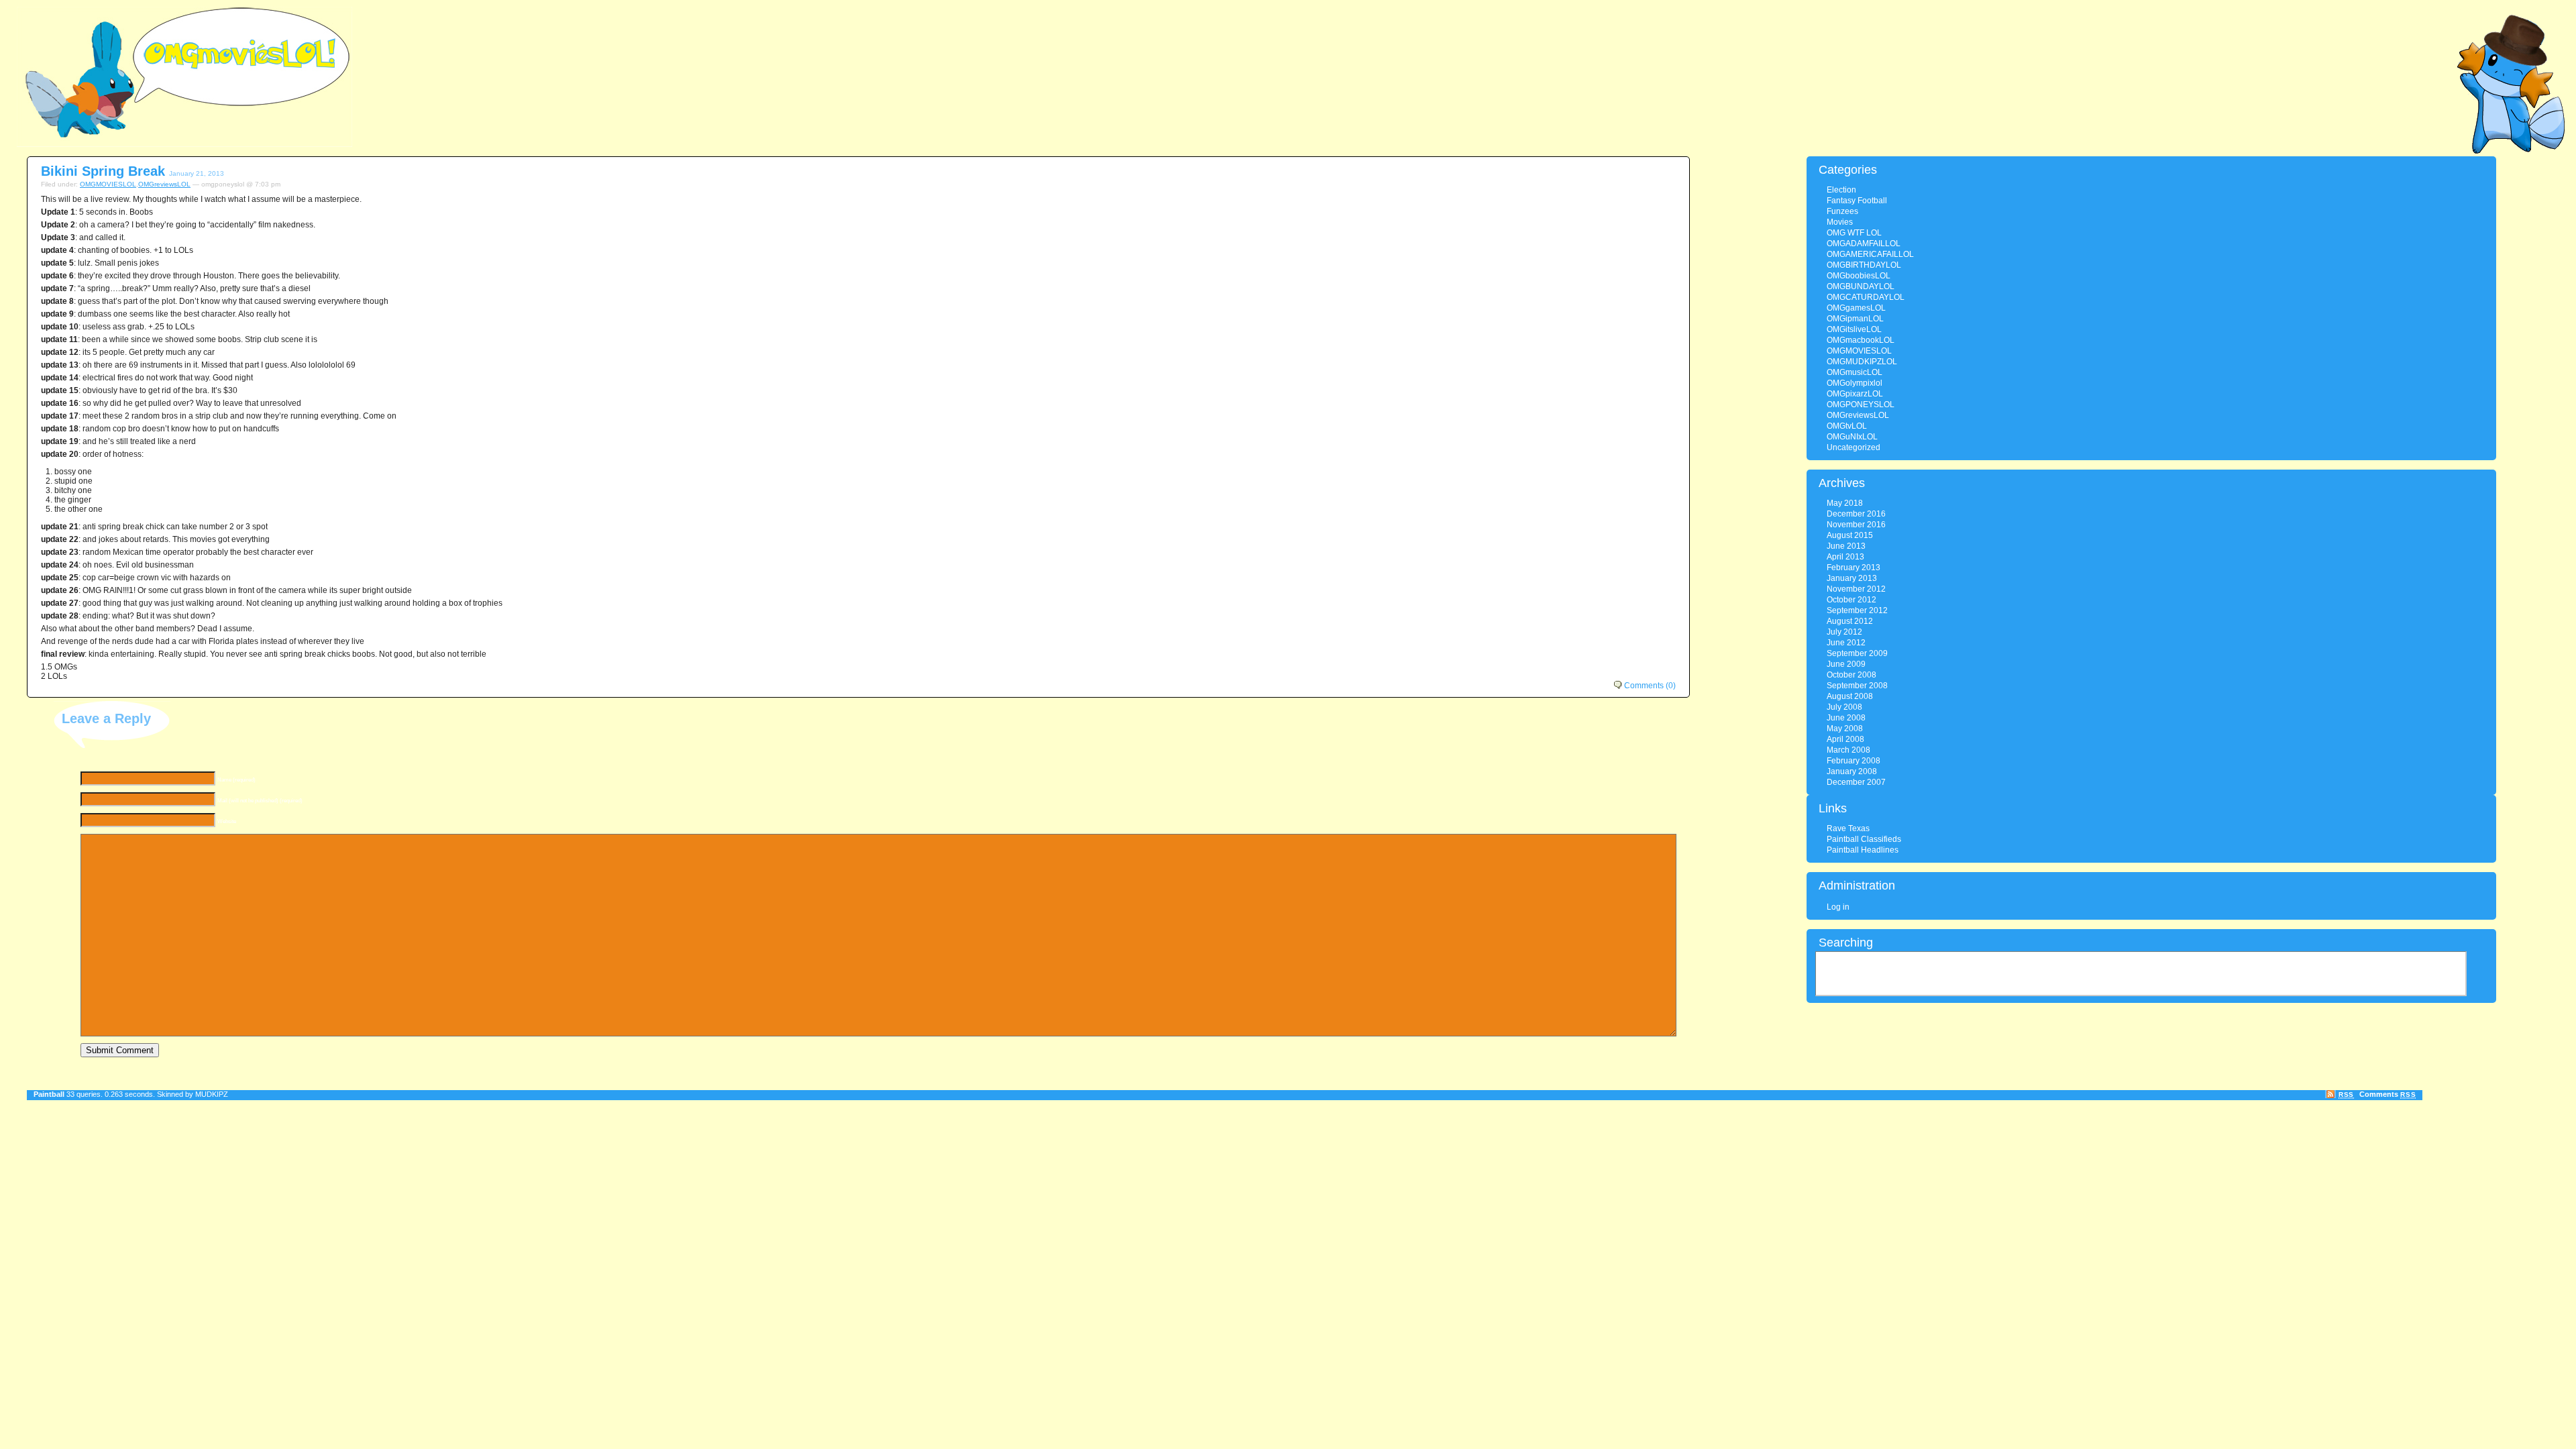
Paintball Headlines (1863, 850)
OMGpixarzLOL (1855, 394)
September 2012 (1857, 610)
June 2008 (1846, 718)
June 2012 (1846, 643)
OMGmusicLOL (1855, 372)
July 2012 (1844, 632)
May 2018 (1845, 503)
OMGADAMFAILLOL (1864, 244)
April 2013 (1845, 557)
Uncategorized (1854, 447)
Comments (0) (1650, 686)
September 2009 (1857, 653)
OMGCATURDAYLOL (1866, 297)
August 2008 (1850, 696)
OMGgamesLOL (1856, 308)
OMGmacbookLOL (1861, 340)
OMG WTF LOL (1854, 233)
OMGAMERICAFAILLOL (1870, 254)
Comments (2387, 1094)
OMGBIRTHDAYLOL (1864, 265)
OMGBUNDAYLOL (1861, 286)
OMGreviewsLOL (164, 184)
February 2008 (1854, 761)
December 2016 (1856, 514)
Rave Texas (1848, 828)
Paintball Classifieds (1864, 839)
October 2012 (1851, 600)
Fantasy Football (1857, 201)
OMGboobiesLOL (1859, 276)
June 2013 (1846, 546)
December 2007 (1856, 782)
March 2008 (1848, 750)
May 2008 (1845, 729)
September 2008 (1857, 686)
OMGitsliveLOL (1854, 329)
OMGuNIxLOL (1852, 437)
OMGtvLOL (1847, 426)
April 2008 (1845, 739)
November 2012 (1856, 589)
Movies (1840, 222)
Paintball (49, 1094)
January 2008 (1852, 771)
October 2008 (1851, 675)
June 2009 (1846, 664)
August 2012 (1850, 621)
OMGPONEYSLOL (1861, 405)
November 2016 (1856, 525)
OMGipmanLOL (1855, 319)
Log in (1838, 907)
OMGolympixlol (1855, 383)
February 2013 (1854, 568)
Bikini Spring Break (103, 171)
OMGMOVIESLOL (108, 184)
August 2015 (1850, 535)
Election (1841, 190)
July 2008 (1844, 707)
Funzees (1842, 211)
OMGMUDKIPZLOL (1862, 362)
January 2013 (1852, 578)
